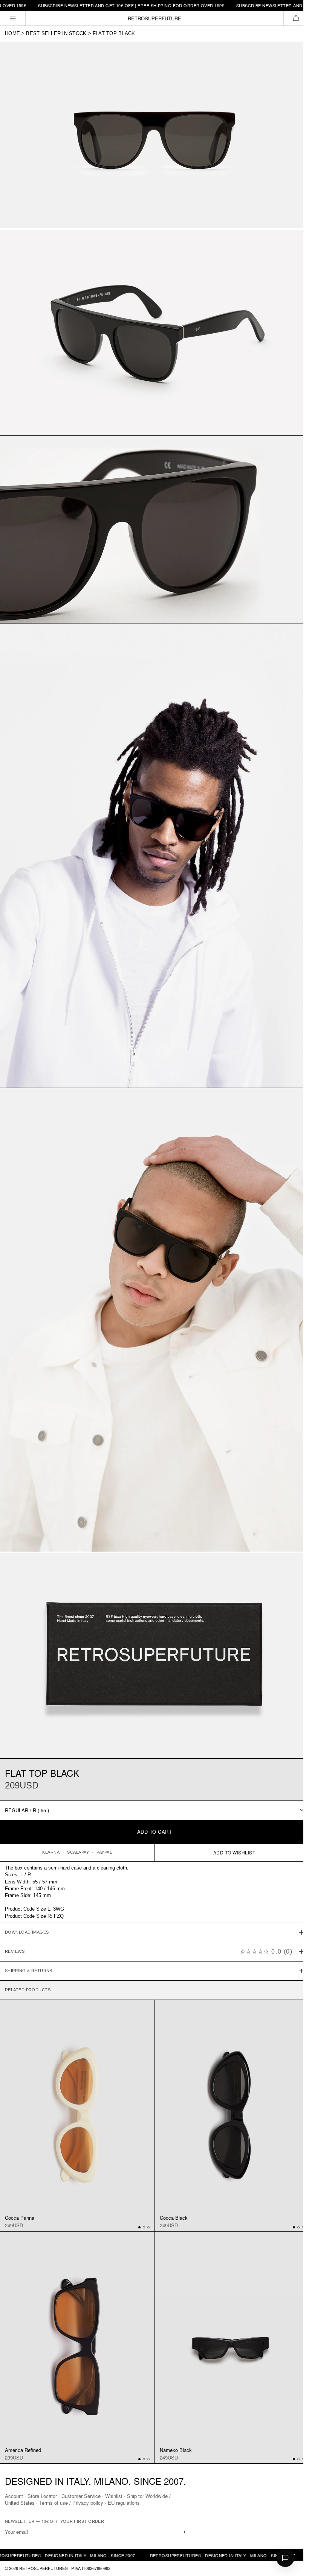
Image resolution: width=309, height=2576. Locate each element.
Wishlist (114, 2496)
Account (14, 2496)
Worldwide (157, 2496)
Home (12, 33)
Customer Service (81, 2496)
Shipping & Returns (29, 1939)
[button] (296, 18)
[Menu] (13, 18)
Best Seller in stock (56, 33)
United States (20, 2503)
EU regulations (124, 2503)
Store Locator (42, 2496)
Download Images (27, 1901)
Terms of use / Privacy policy (71, 2503)
